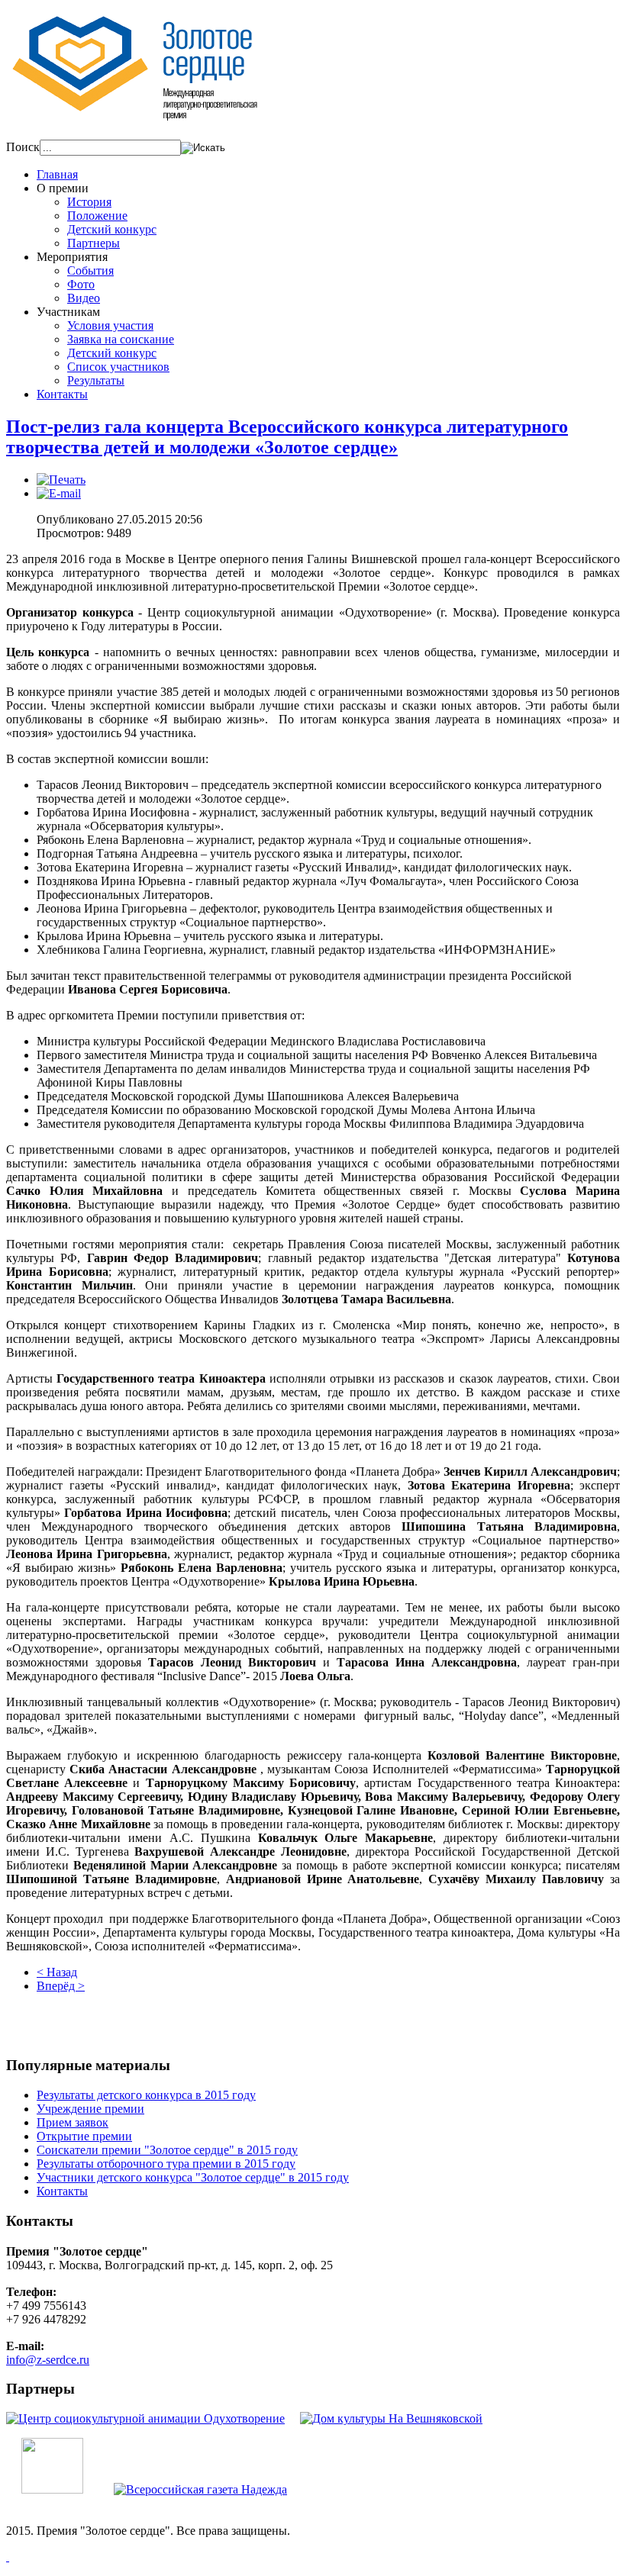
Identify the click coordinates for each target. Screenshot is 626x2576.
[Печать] (61, 480)
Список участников (118, 367)
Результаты (96, 380)
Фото (81, 284)
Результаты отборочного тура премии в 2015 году (166, 2164)
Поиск (23, 147)
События (90, 270)
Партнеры (94, 243)
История (89, 202)
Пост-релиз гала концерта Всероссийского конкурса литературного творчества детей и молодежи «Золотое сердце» (287, 437)
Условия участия (110, 325)
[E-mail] (59, 493)
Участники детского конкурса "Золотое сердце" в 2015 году (193, 2177)
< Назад (57, 1972)
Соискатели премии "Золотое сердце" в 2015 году (167, 2150)
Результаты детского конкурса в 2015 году (146, 2095)
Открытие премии (84, 2136)
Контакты (62, 2191)
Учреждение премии (90, 2109)
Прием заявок (73, 2122)
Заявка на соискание (121, 339)
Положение (97, 216)
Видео (84, 298)
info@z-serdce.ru (48, 2360)
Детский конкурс (112, 229)
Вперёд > (61, 1986)
